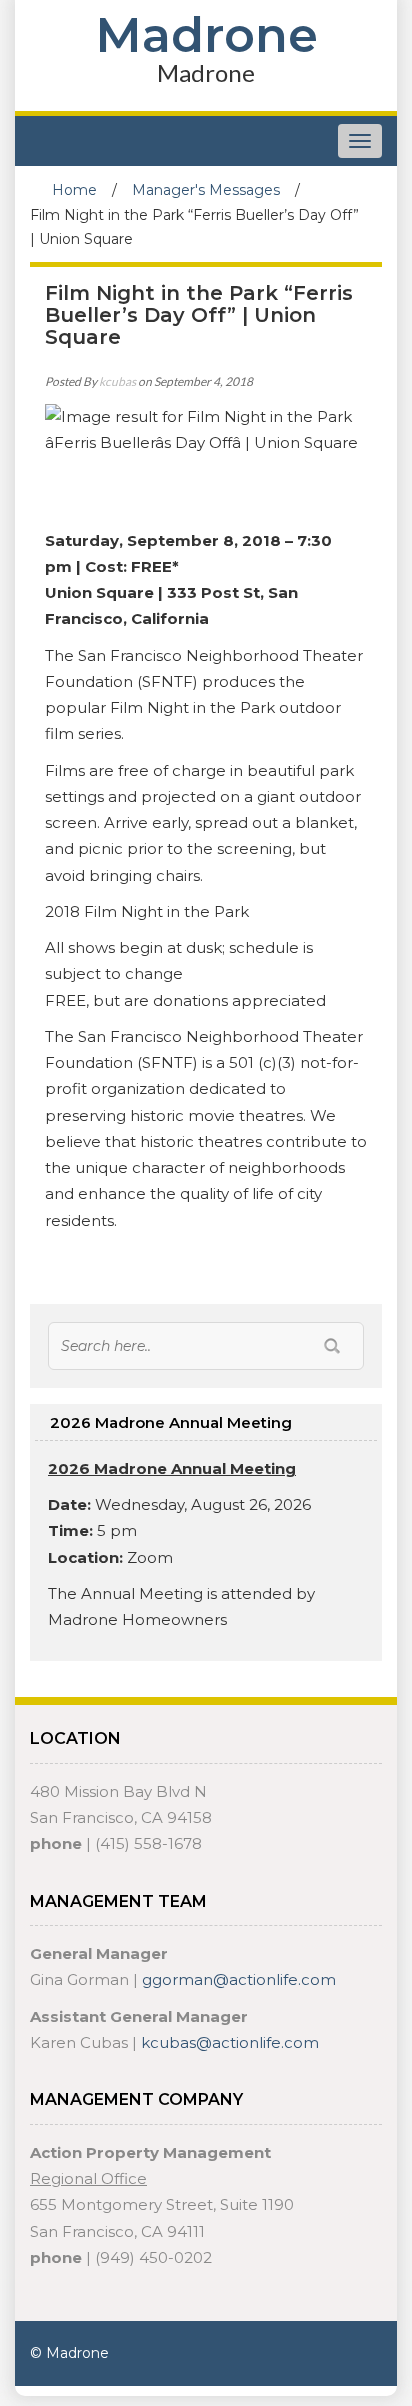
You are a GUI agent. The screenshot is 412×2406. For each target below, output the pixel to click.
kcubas (117, 381)
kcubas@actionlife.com (230, 2042)
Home (74, 190)
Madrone (206, 35)
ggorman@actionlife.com (239, 1979)
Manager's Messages (206, 190)
